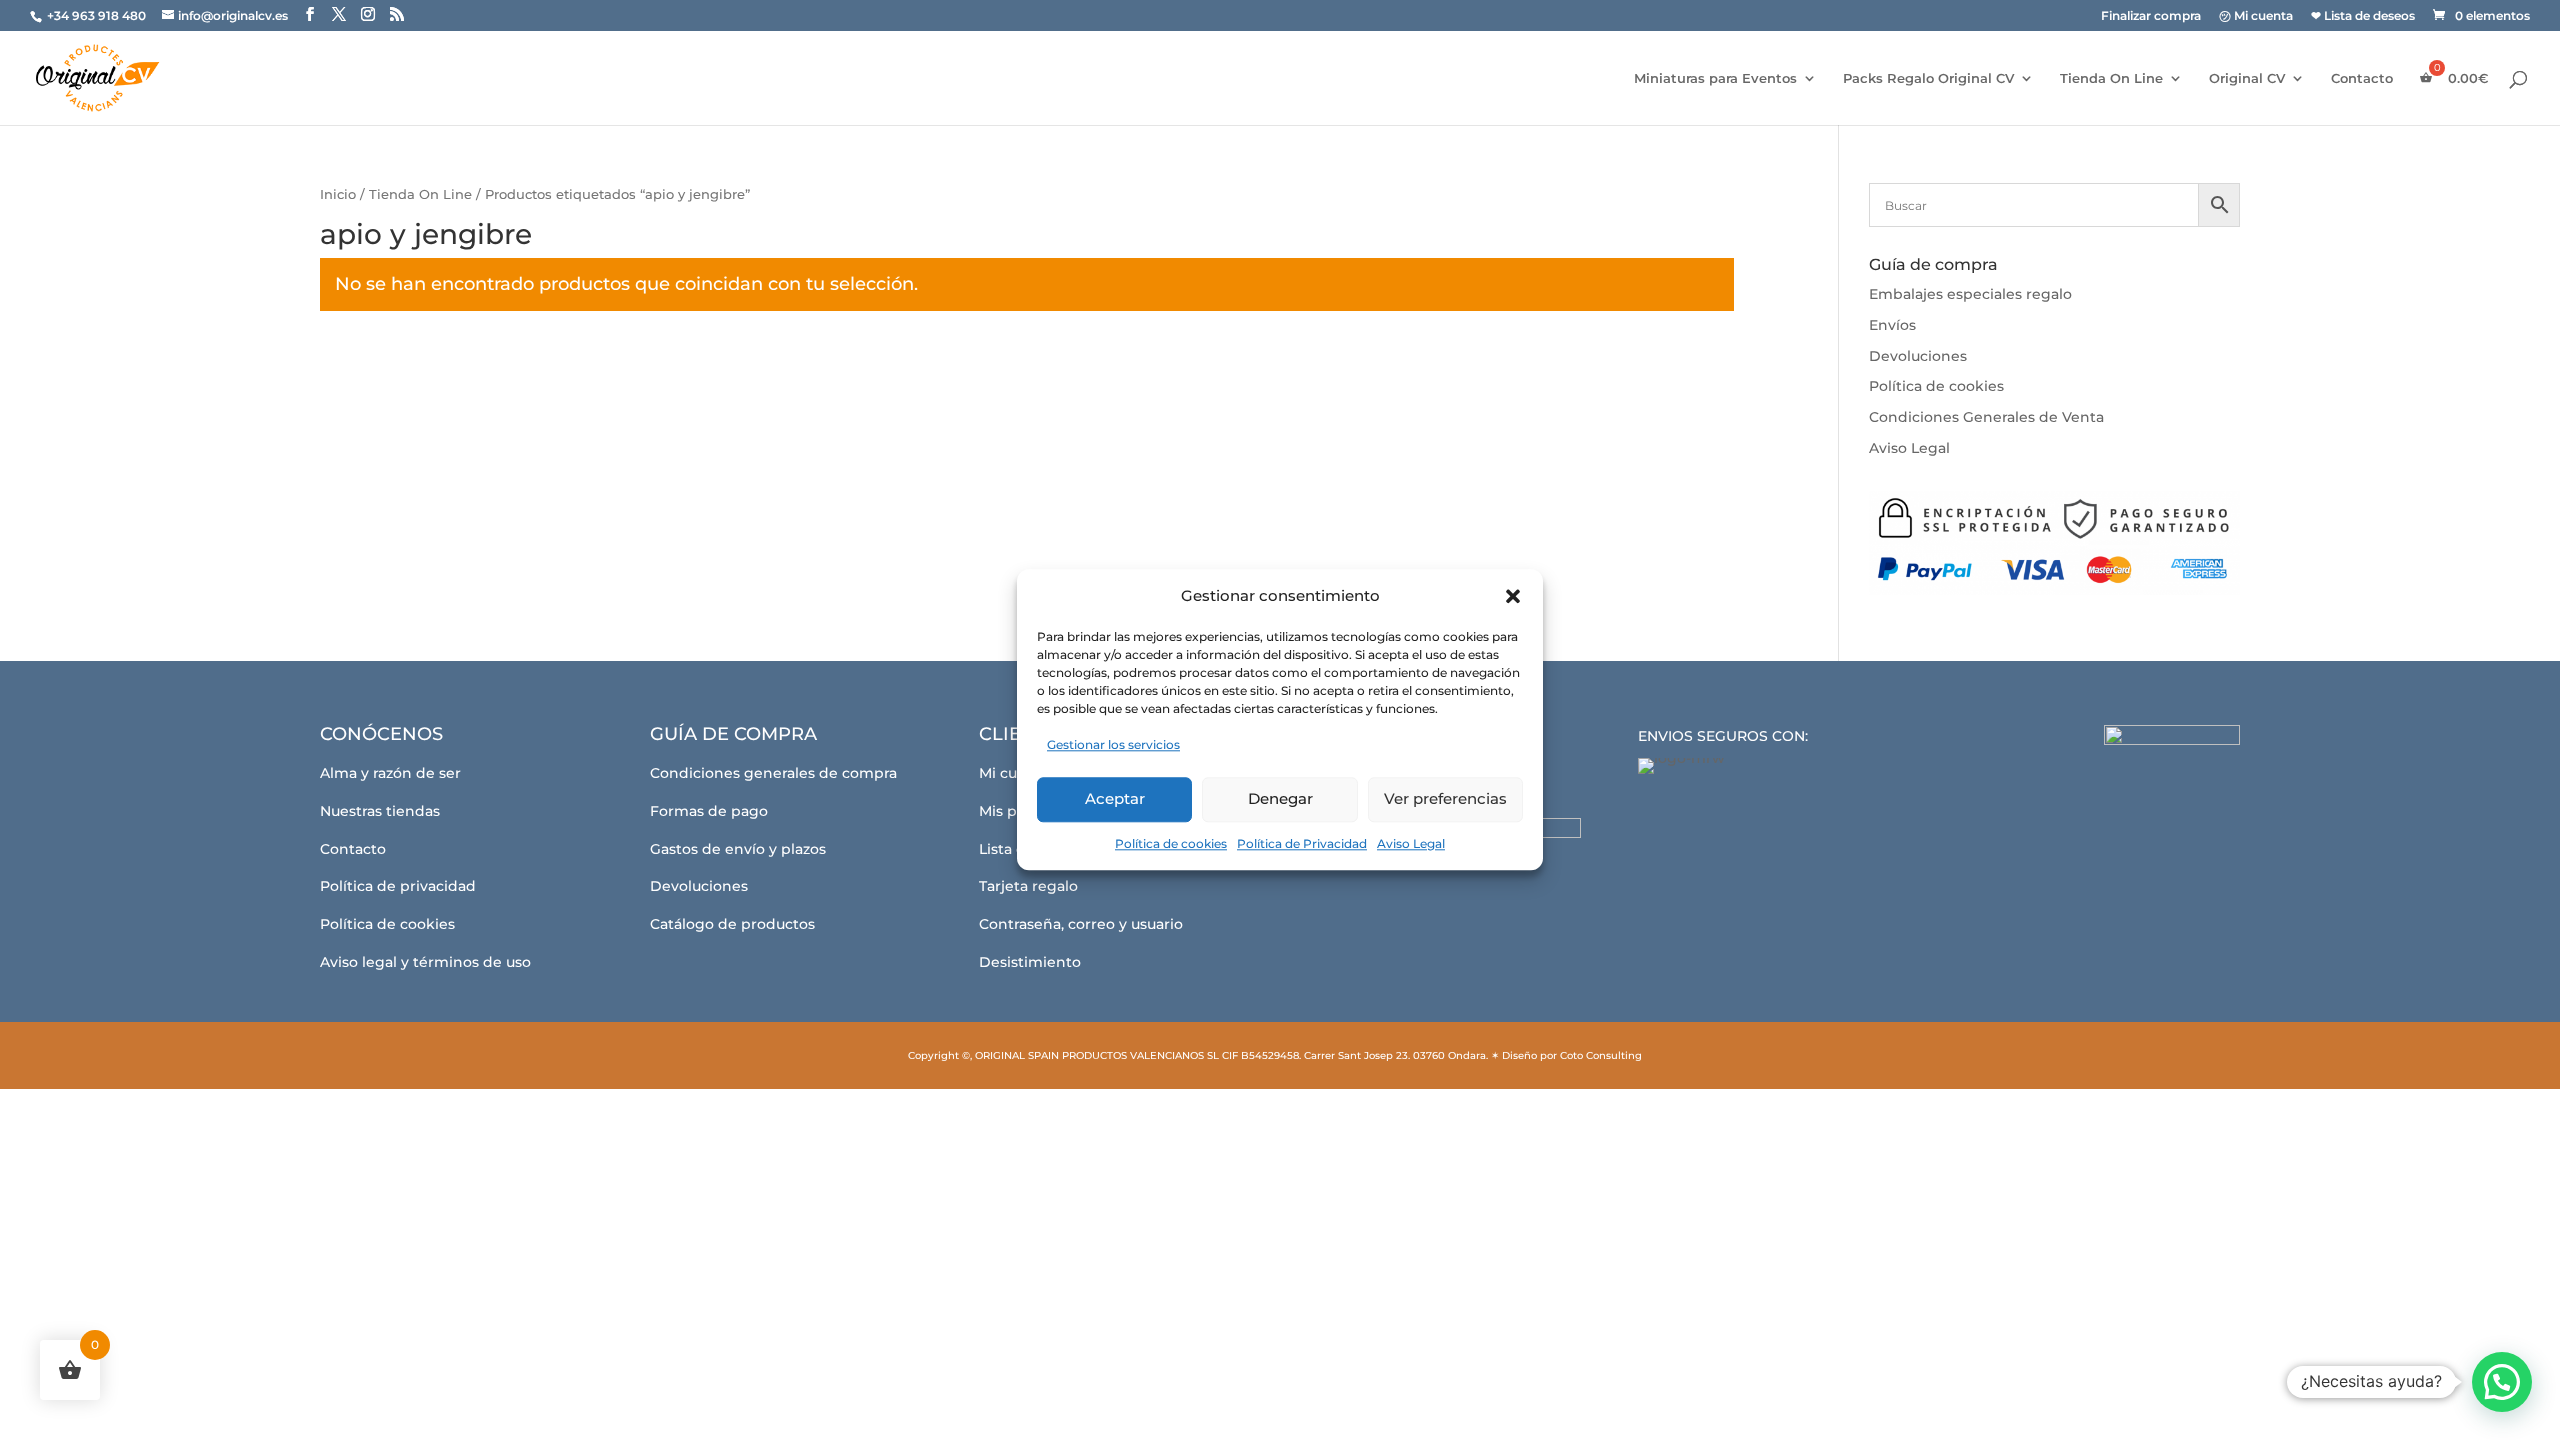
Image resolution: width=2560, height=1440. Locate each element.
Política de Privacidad (1302, 843)
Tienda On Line (2111, 78)
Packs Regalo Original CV (1928, 78)
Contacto (2362, 78)
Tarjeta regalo (1028, 886)
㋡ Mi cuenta (2256, 16)
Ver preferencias (1445, 798)
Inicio (338, 194)
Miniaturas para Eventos (1715, 78)
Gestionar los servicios (1113, 744)
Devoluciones (1918, 356)
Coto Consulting (1601, 1055)
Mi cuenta (1014, 773)
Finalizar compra (2151, 16)
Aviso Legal (1411, 843)
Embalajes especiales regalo (1970, 294)
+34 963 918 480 (98, 15)
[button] (1513, 596)
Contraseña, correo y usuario (1081, 924)
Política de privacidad (398, 886)
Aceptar (1115, 798)
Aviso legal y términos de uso (425, 962)
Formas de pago (709, 811)
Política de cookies (1171, 843)
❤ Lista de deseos (2363, 16)
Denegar (1280, 798)
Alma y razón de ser (390, 773)
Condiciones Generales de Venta (1986, 417)
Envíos (1892, 325)
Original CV (2247, 78)
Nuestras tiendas (380, 811)
